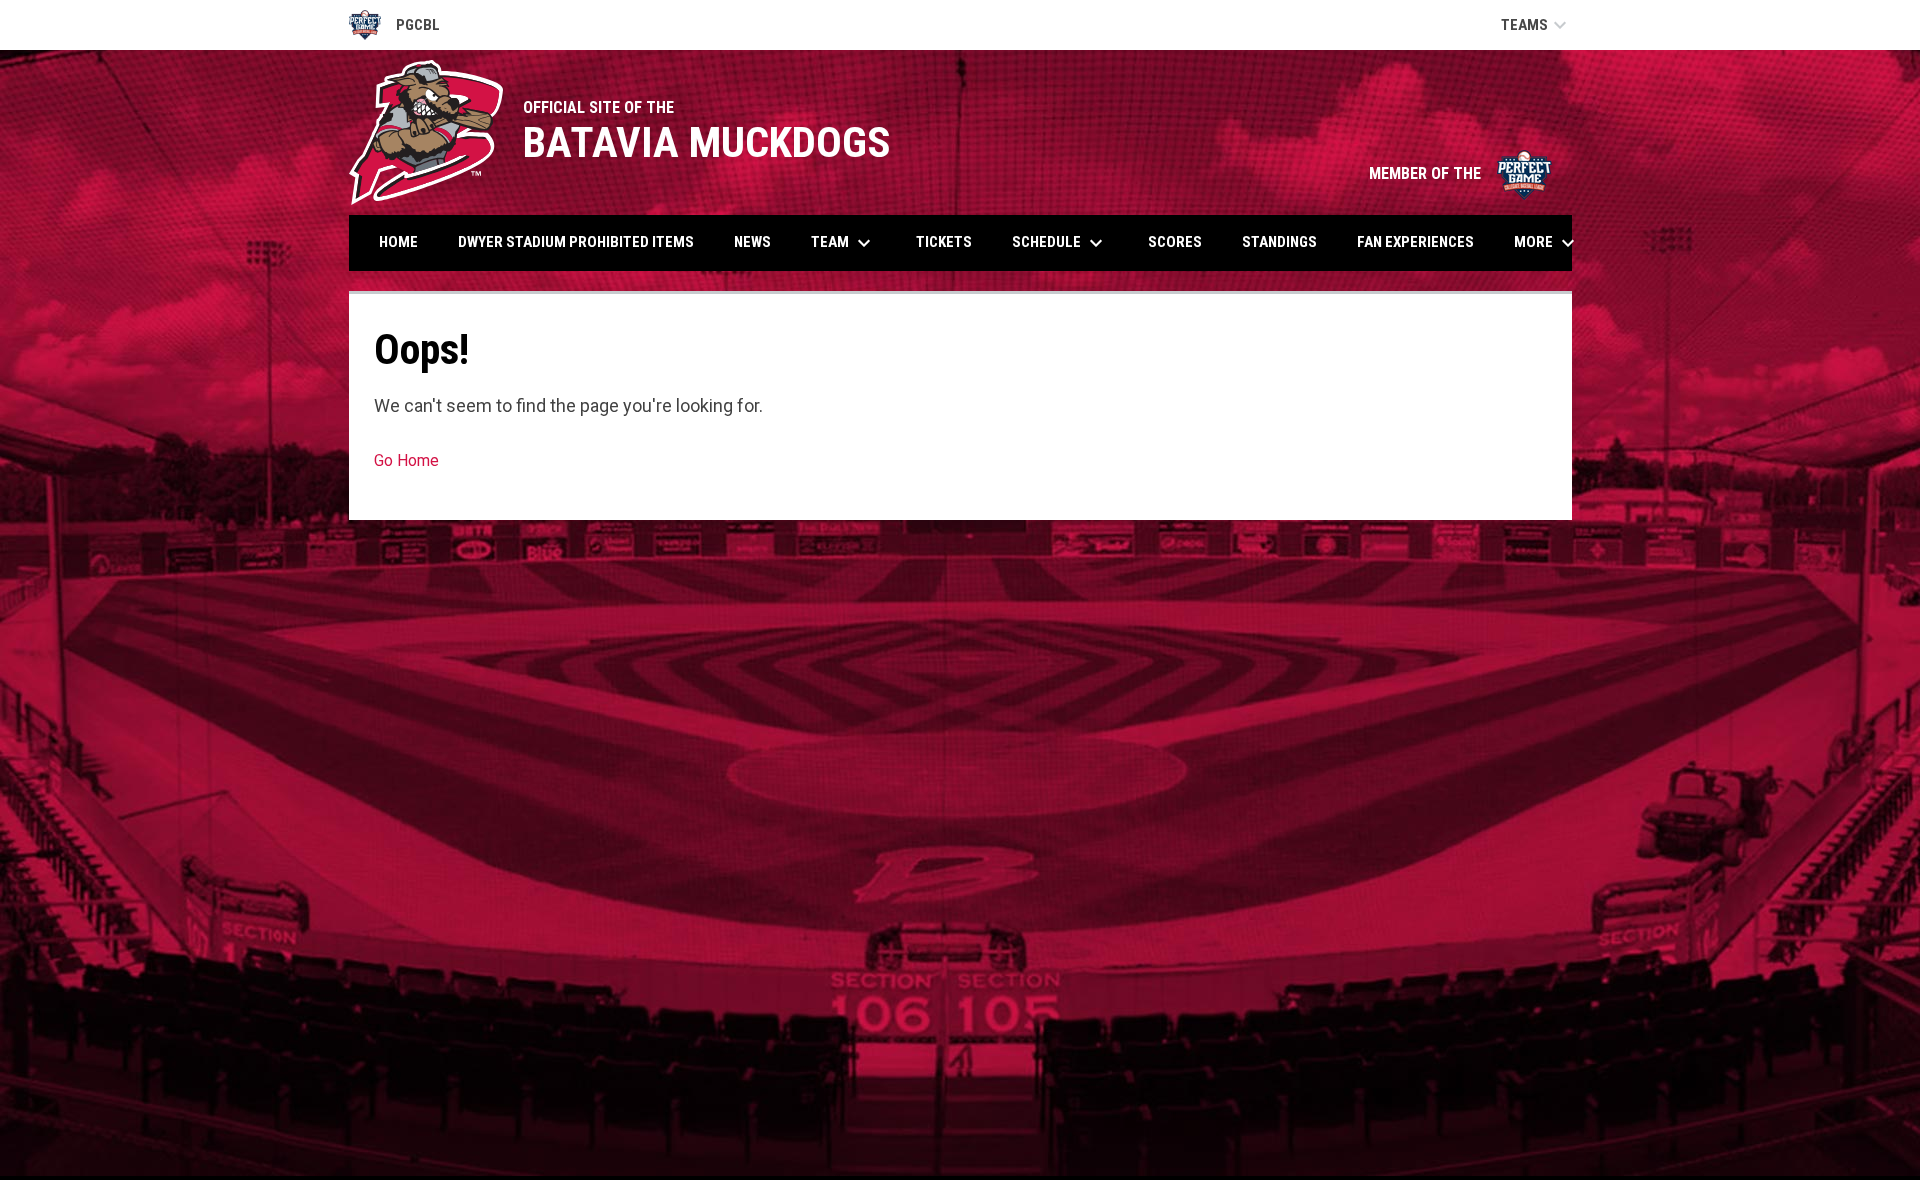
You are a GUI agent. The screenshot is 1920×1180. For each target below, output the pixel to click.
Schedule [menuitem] (1060, 243)
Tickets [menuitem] (944, 242)
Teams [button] (1536, 25)
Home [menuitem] (398, 242)
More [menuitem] (1547, 243)
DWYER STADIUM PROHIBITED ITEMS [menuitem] (576, 242)
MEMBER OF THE (1460, 173)
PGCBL (395, 28)
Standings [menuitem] (1279, 242)
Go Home (406, 460)
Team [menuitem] (843, 243)
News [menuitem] (752, 242)
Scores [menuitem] (1175, 242)
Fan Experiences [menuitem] (1415, 242)
